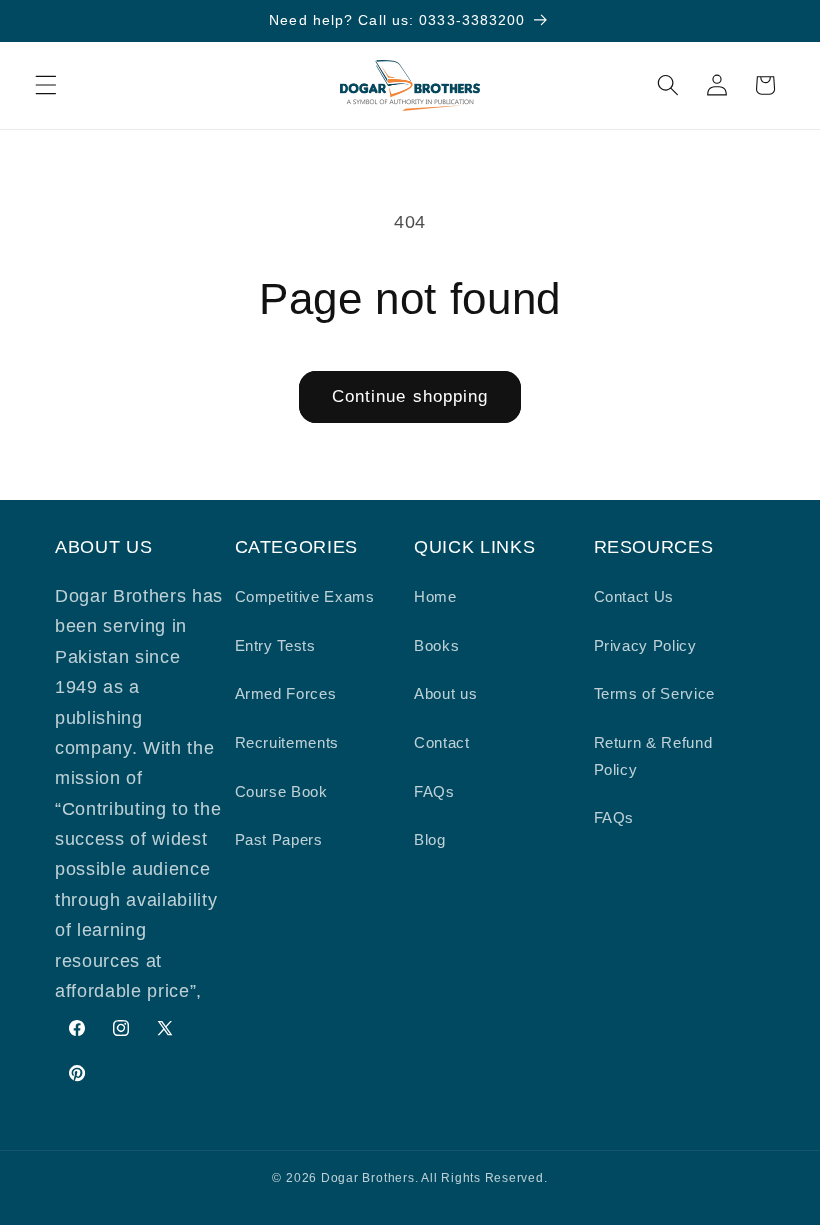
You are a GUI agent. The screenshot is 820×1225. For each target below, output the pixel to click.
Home (435, 596)
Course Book (281, 791)
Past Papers (279, 839)
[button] (46, 85)
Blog (430, 839)
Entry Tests (275, 645)
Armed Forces (286, 693)
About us (445, 693)
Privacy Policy (645, 645)
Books (436, 645)
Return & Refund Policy (653, 756)
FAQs (434, 791)
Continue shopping (410, 396)
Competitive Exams (305, 596)
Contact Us (634, 596)
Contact (442, 742)
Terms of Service (655, 693)
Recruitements (287, 742)
